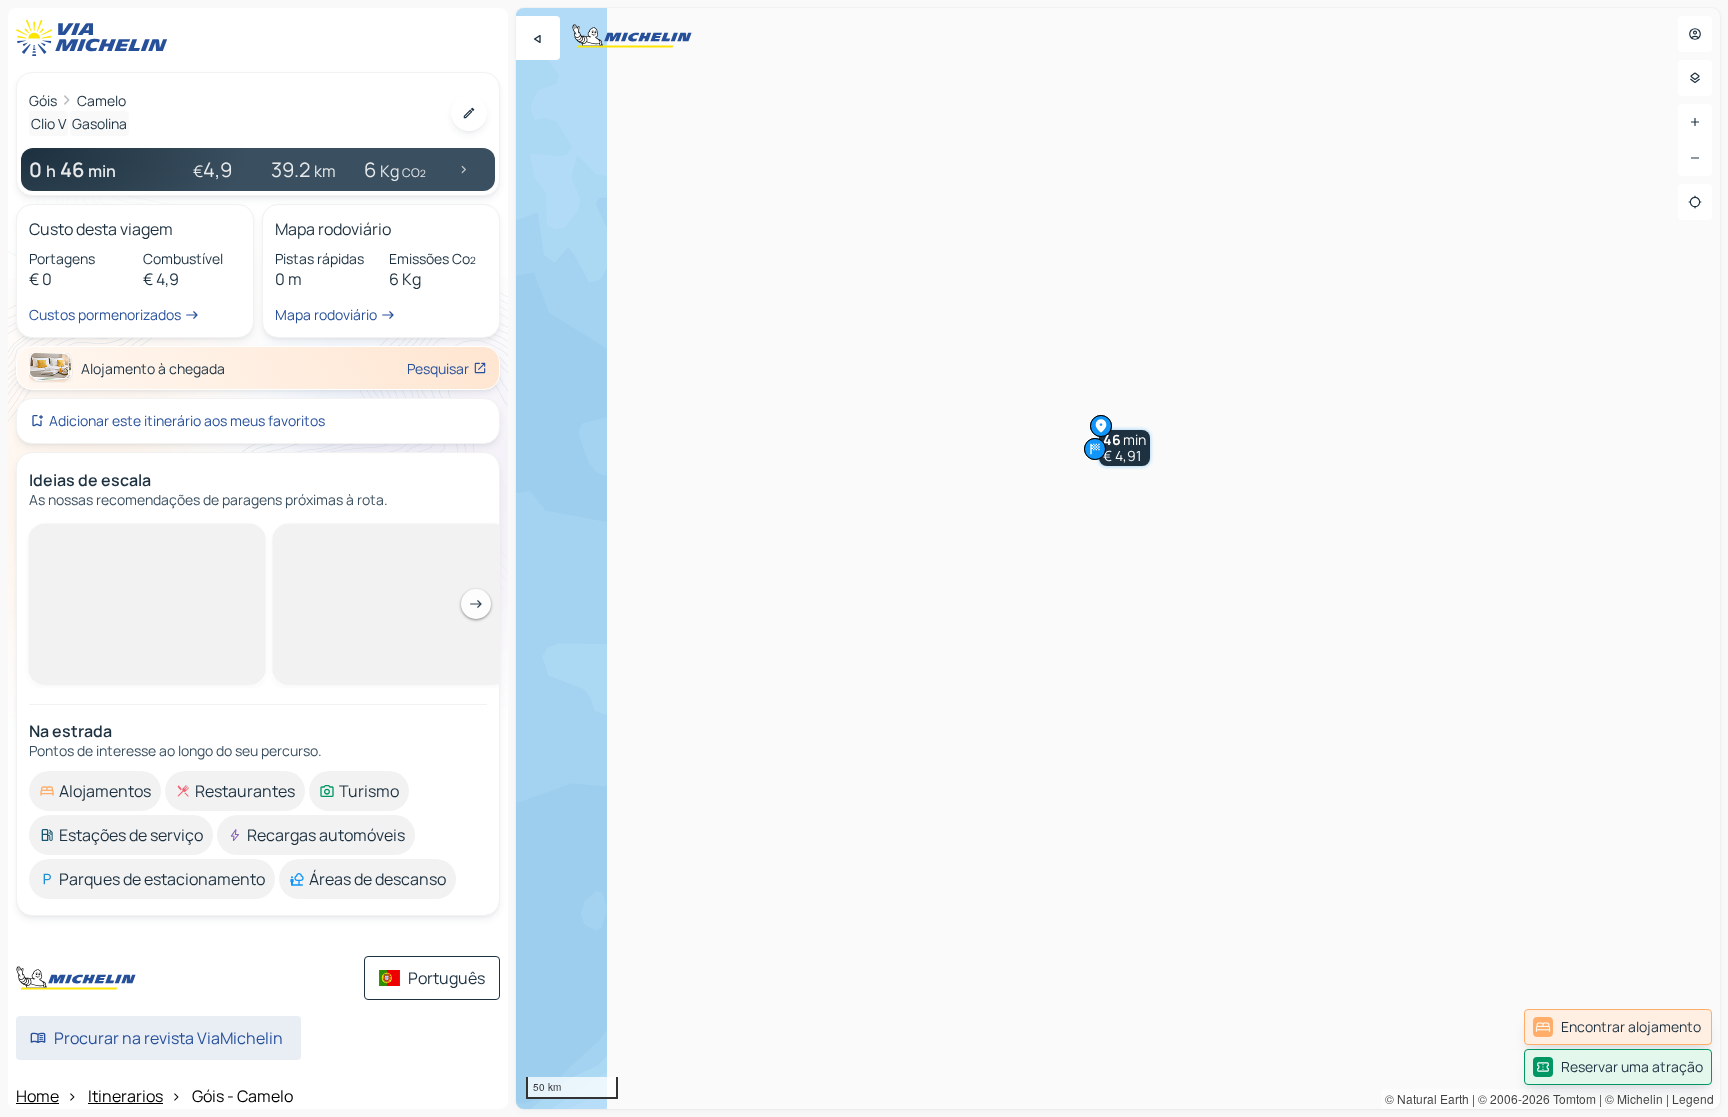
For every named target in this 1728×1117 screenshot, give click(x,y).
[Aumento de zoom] (1695, 122)
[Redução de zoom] (1695, 158)
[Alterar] (469, 113)
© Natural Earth (1427, 1098)
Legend (1693, 1098)
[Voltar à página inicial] (96, 38)
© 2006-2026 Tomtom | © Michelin (1570, 1098)
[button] (1124, 448)
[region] (1118, 558)
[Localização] (1695, 202)
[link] (1618, 1027)
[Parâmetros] (1695, 78)
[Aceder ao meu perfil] (1695, 34)
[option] (95, 540)
